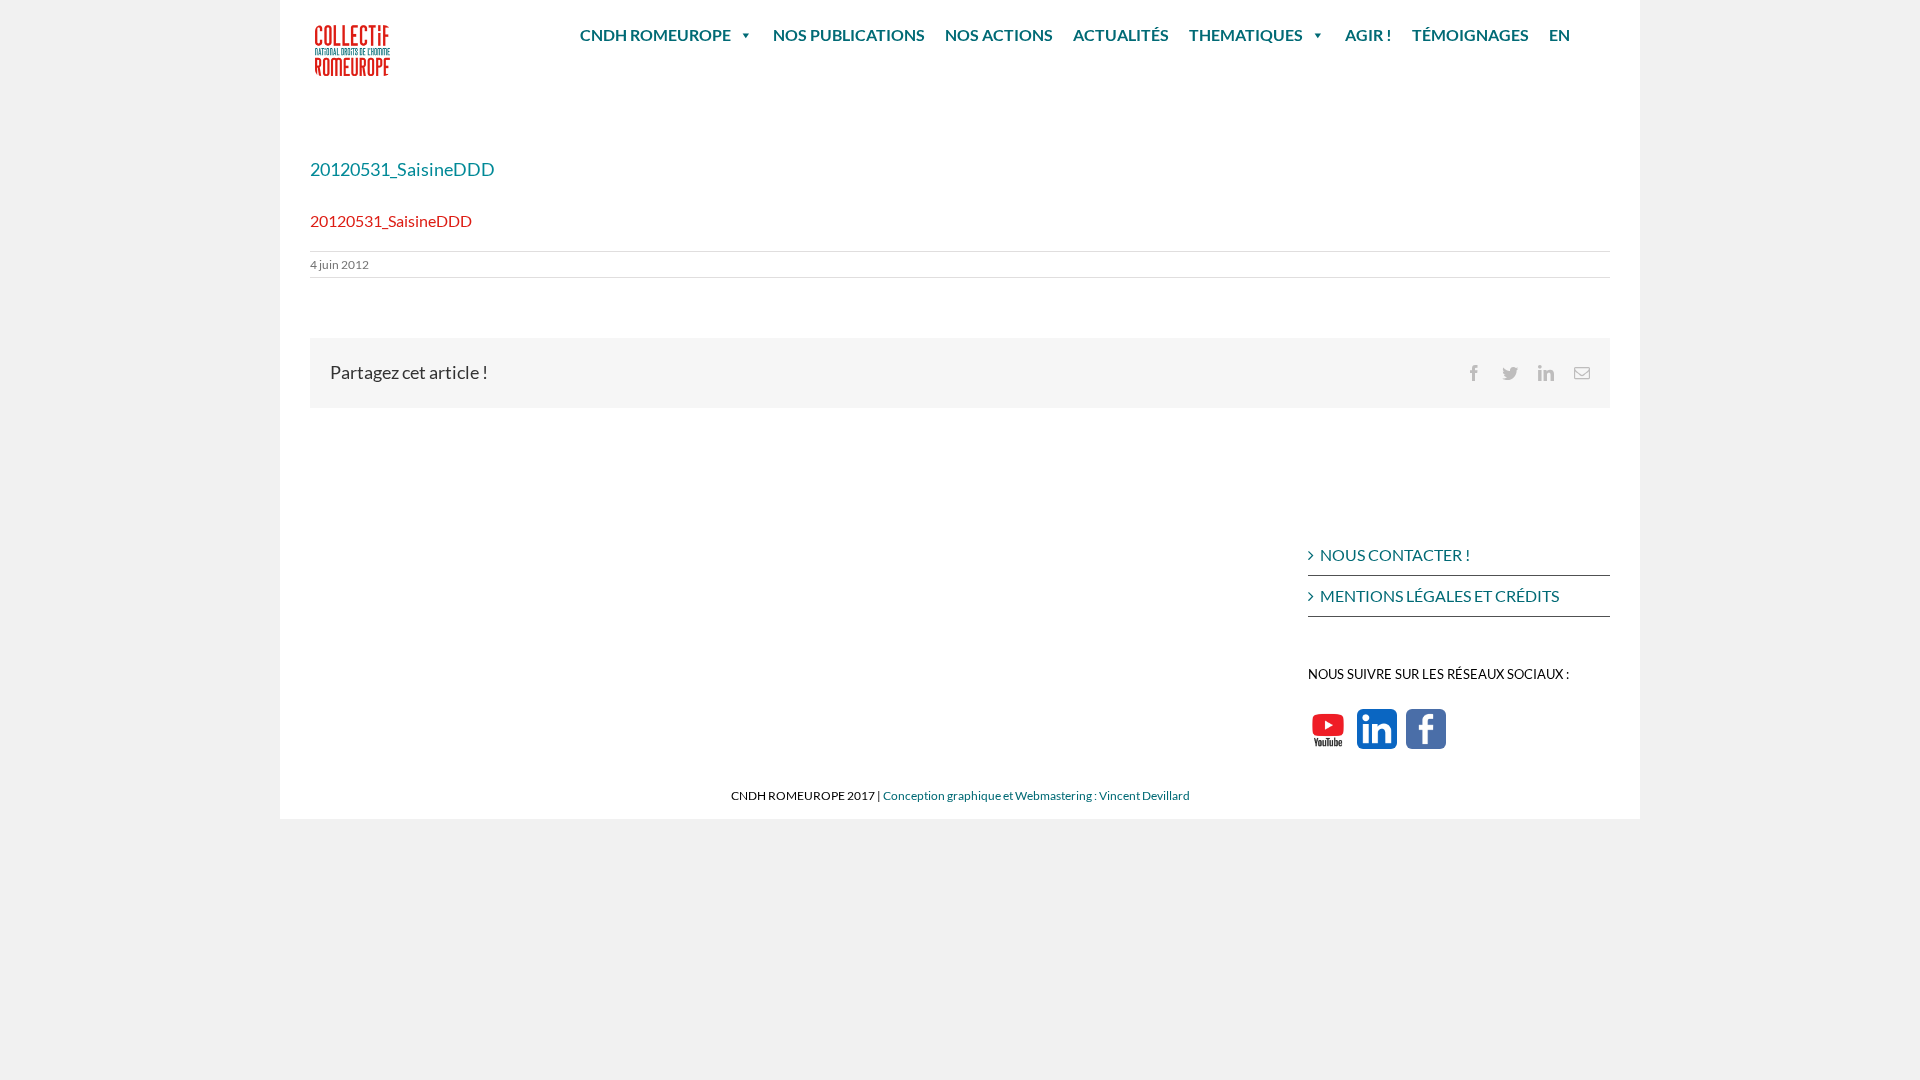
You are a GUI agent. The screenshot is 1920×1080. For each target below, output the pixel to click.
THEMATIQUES (1246, 34)
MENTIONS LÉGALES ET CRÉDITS (1439, 595)
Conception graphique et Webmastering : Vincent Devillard (1036, 795)
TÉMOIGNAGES (1470, 34)
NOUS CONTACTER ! (1395, 554)
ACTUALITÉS (1121, 34)
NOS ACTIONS (999, 34)
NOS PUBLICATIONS (849, 34)
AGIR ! (1368, 34)
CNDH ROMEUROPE (655, 34)
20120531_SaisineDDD (391, 220)
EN (1559, 34)
